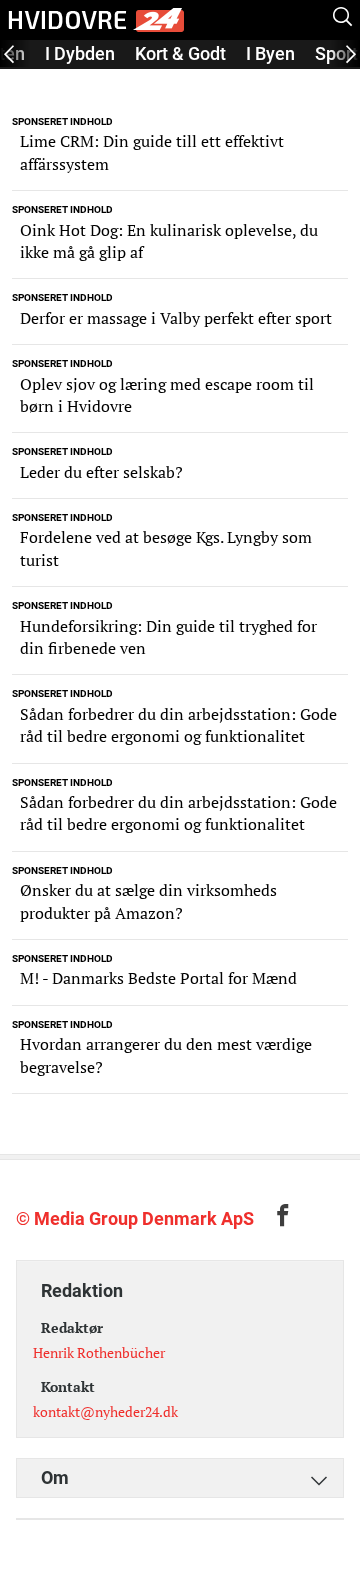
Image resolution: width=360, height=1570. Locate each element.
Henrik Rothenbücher (99, 1352)
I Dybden (80, 53)
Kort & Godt (180, 53)
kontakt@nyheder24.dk (105, 1411)
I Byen (270, 53)
